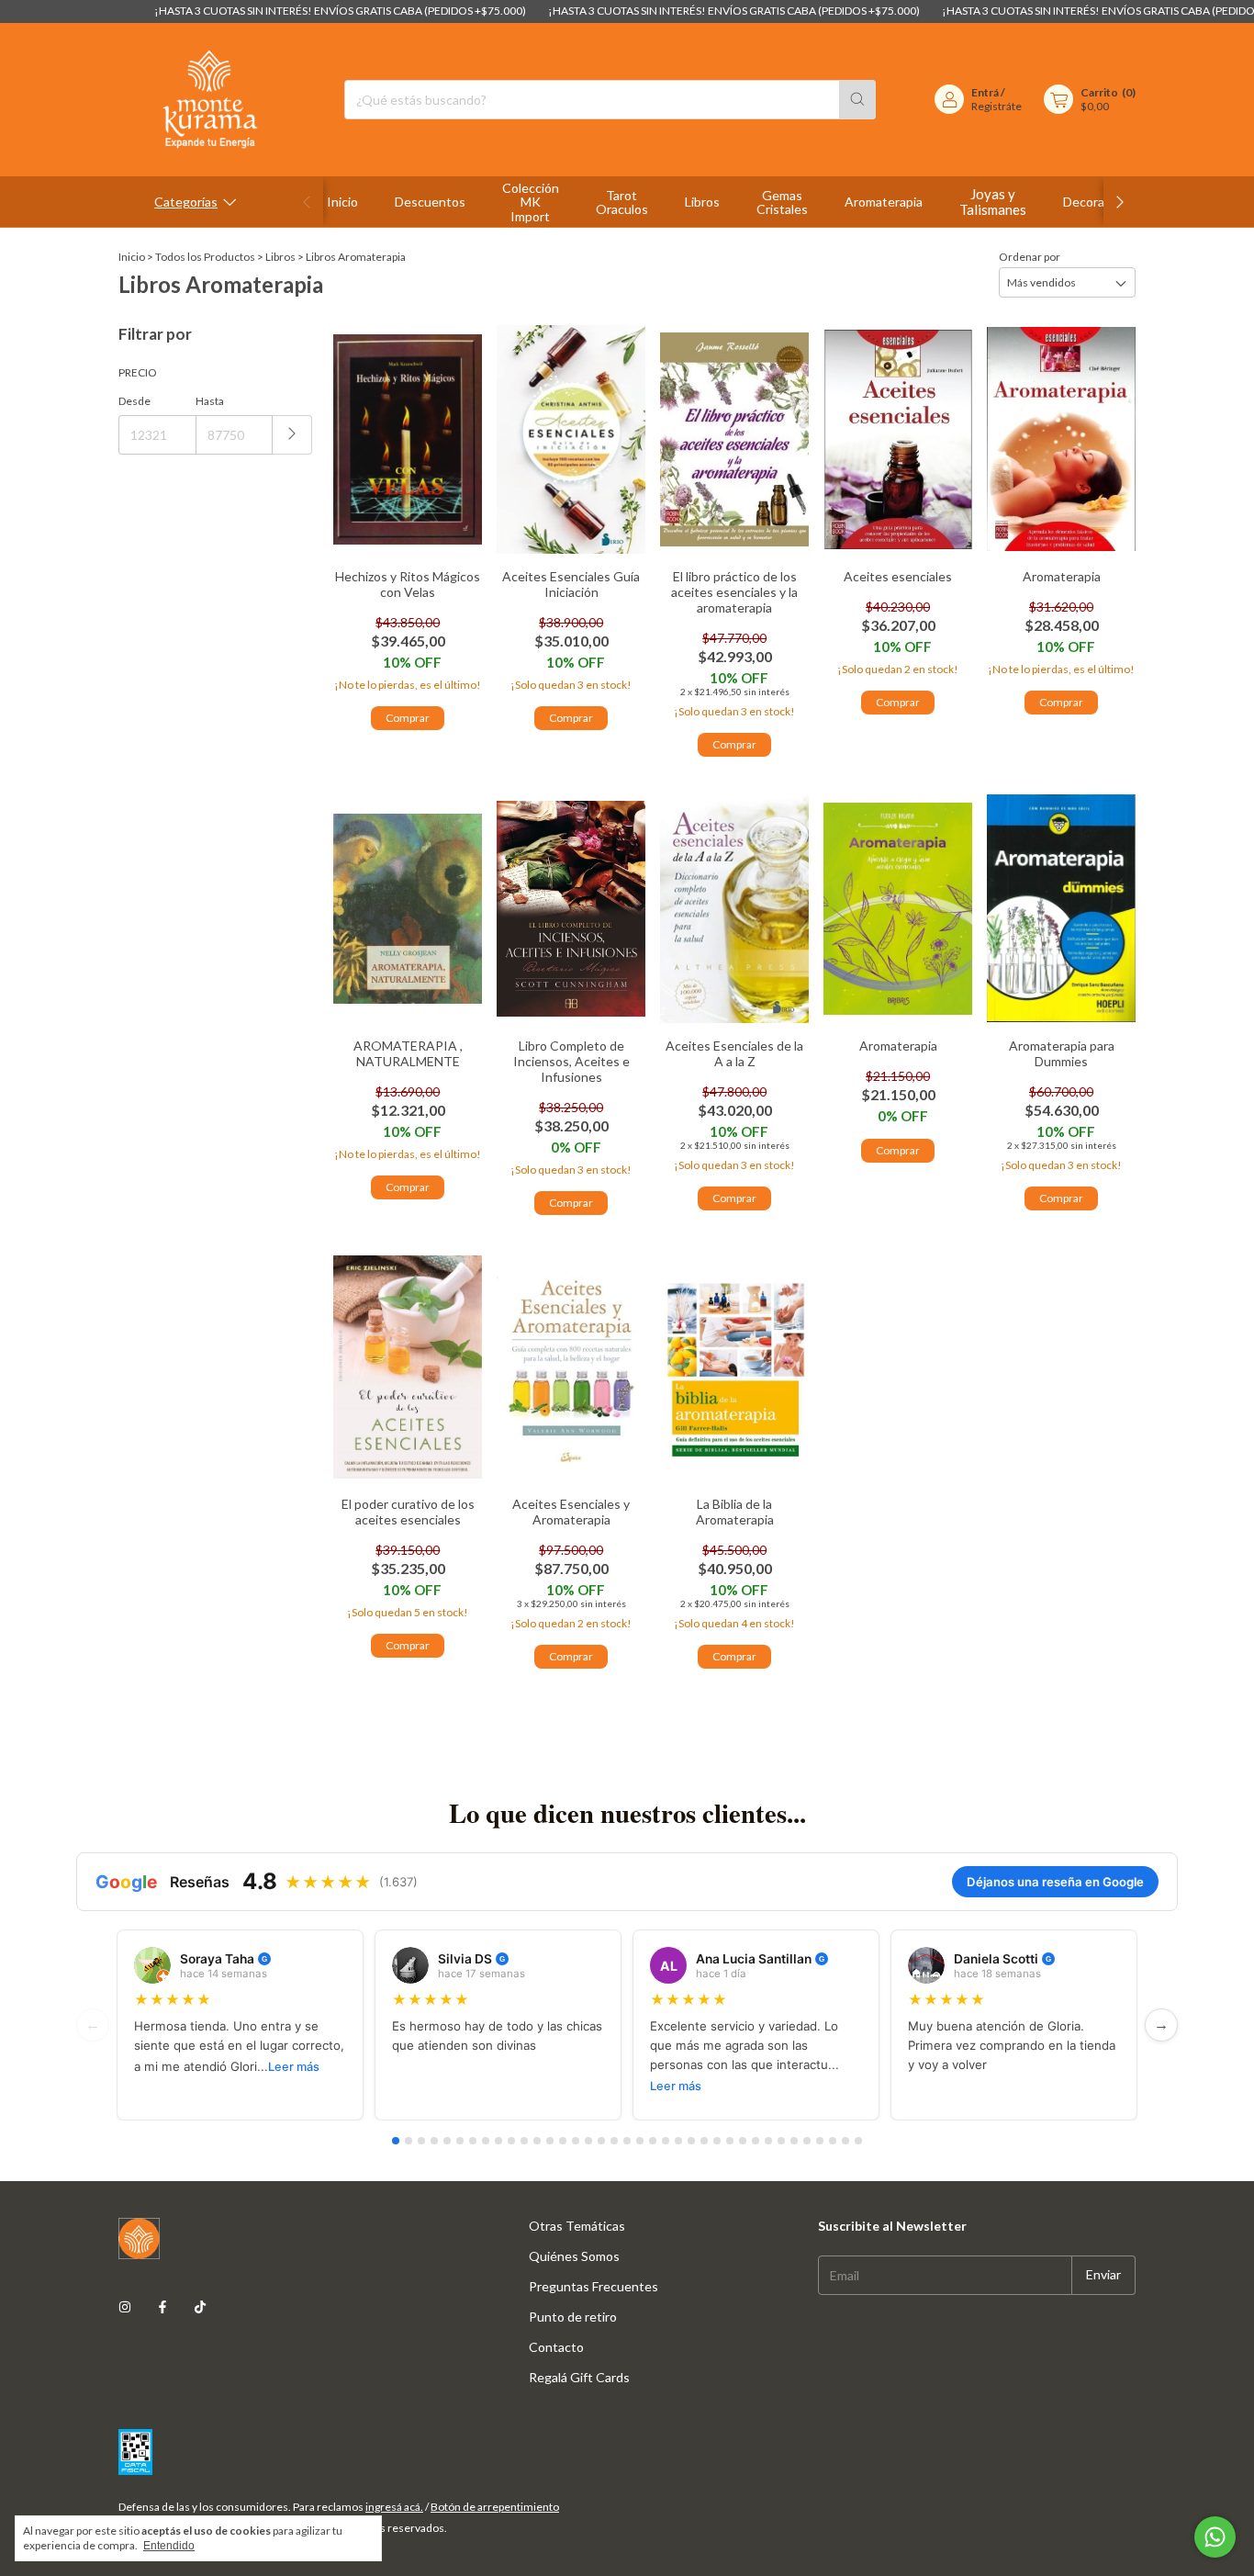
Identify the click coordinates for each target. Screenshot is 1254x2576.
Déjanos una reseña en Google (1055, 1882)
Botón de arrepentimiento (495, 2507)
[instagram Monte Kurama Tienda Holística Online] (125, 2306)
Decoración (1096, 202)
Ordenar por (1030, 257)
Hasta (210, 401)
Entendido (169, 2546)
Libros (702, 202)
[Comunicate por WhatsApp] (1215, 2537)
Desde (134, 401)
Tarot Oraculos (622, 202)
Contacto (556, 2347)
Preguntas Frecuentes (593, 2286)
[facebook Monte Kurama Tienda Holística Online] (162, 2306)
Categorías (186, 202)
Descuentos (430, 202)
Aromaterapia (884, 202)
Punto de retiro (573, 2317)
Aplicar (292, 435)
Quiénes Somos (574, 2256)
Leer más (294, 2067)
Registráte (996, 106)
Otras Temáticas (577, 2226)
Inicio (342, 202)
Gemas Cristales (782, 202)
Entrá (985, 92)
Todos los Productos (205, 257)
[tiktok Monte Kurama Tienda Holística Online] (200, 2306)
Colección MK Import (531, 202)
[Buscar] (857, 100)
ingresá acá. (394, 2507)
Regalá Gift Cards (579, 2377)
